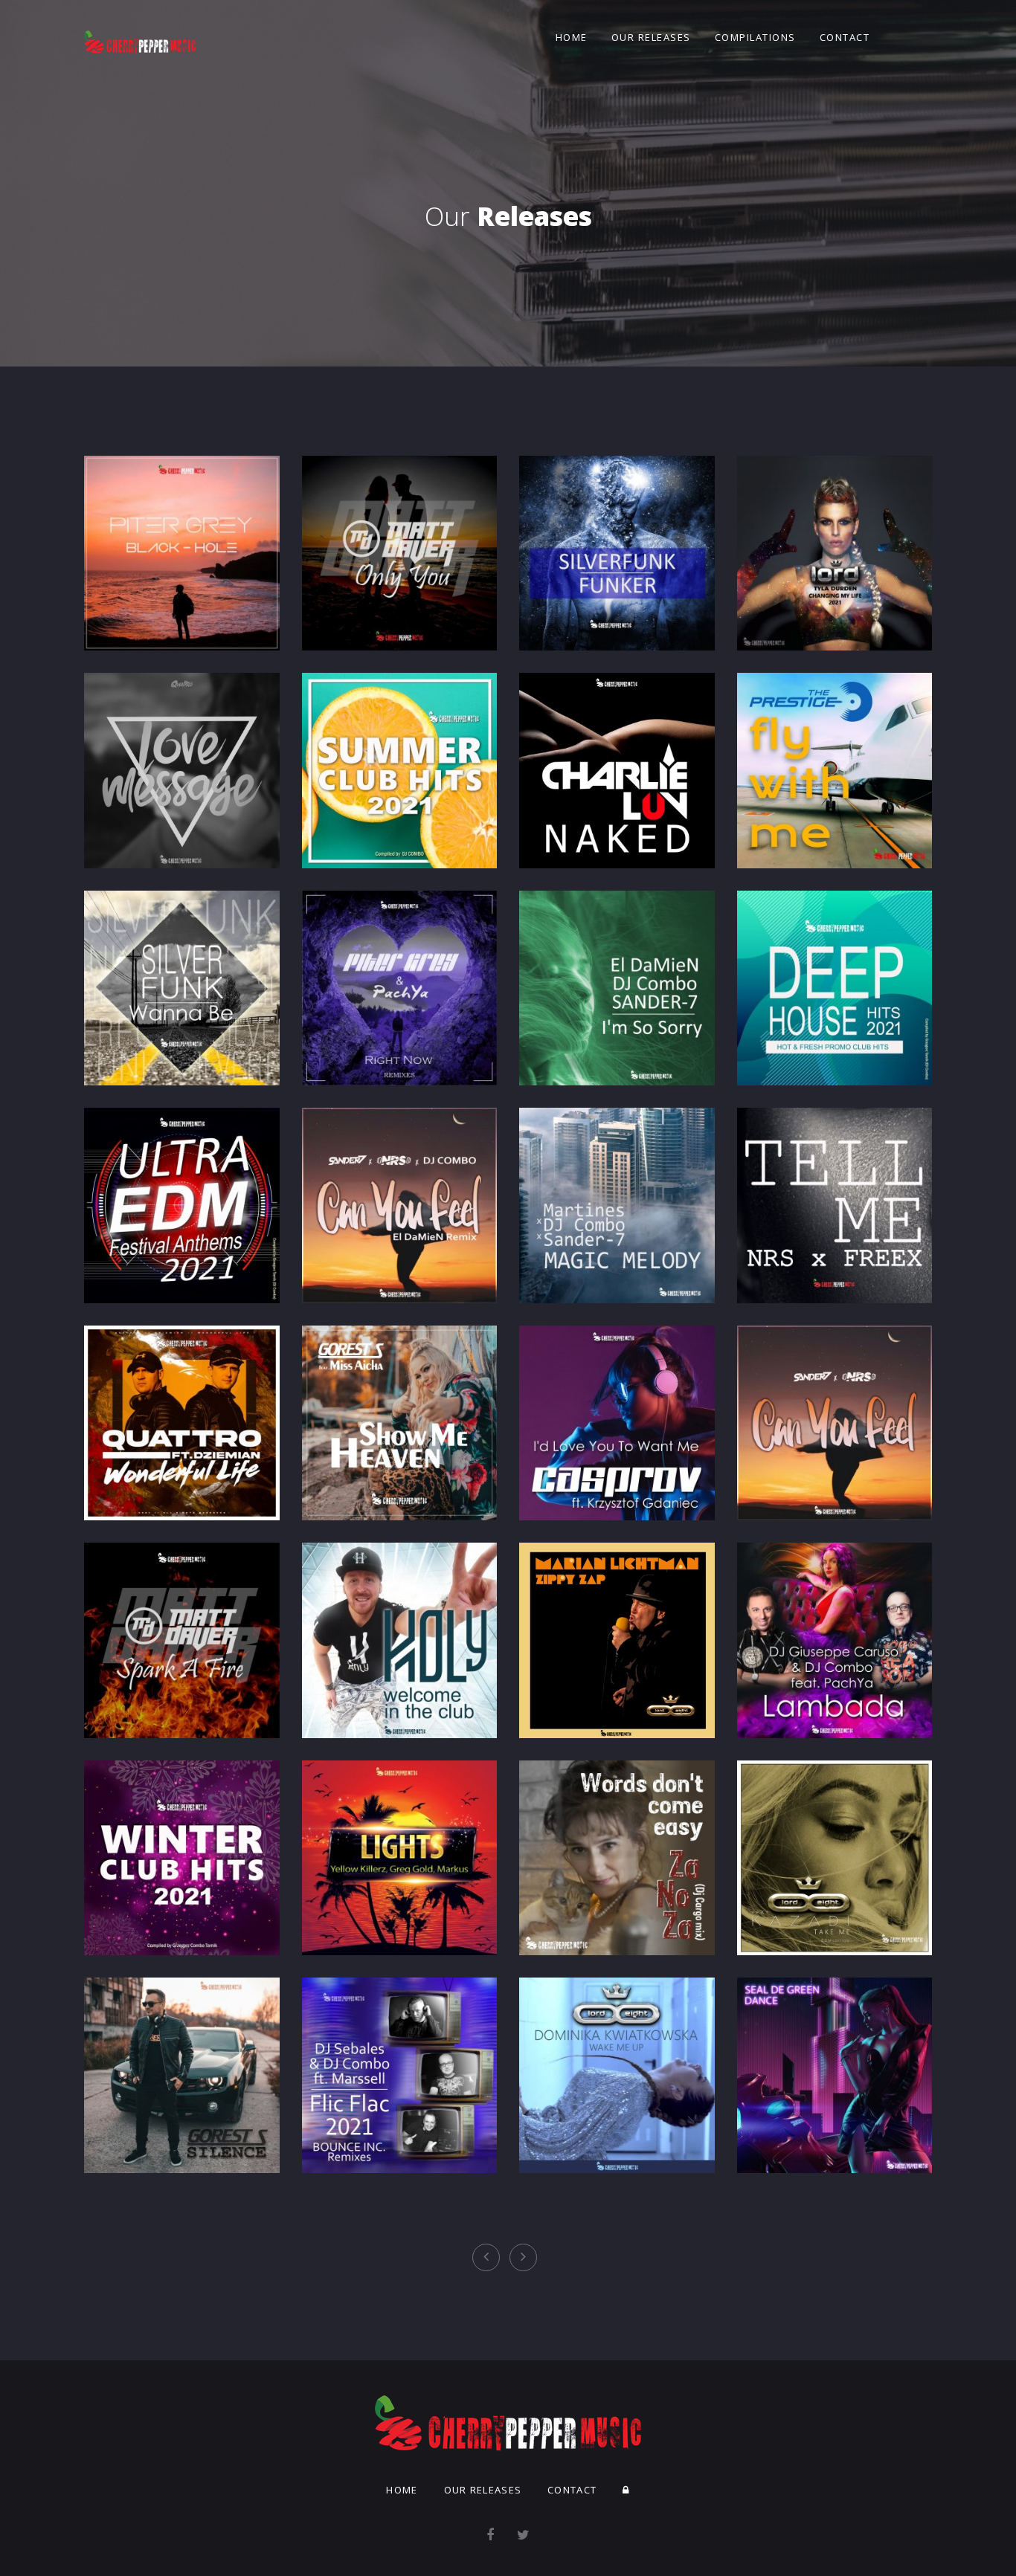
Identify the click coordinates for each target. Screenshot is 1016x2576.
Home (572, 37)
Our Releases (651, 37)
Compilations (755, 37)
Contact (845, 37)
